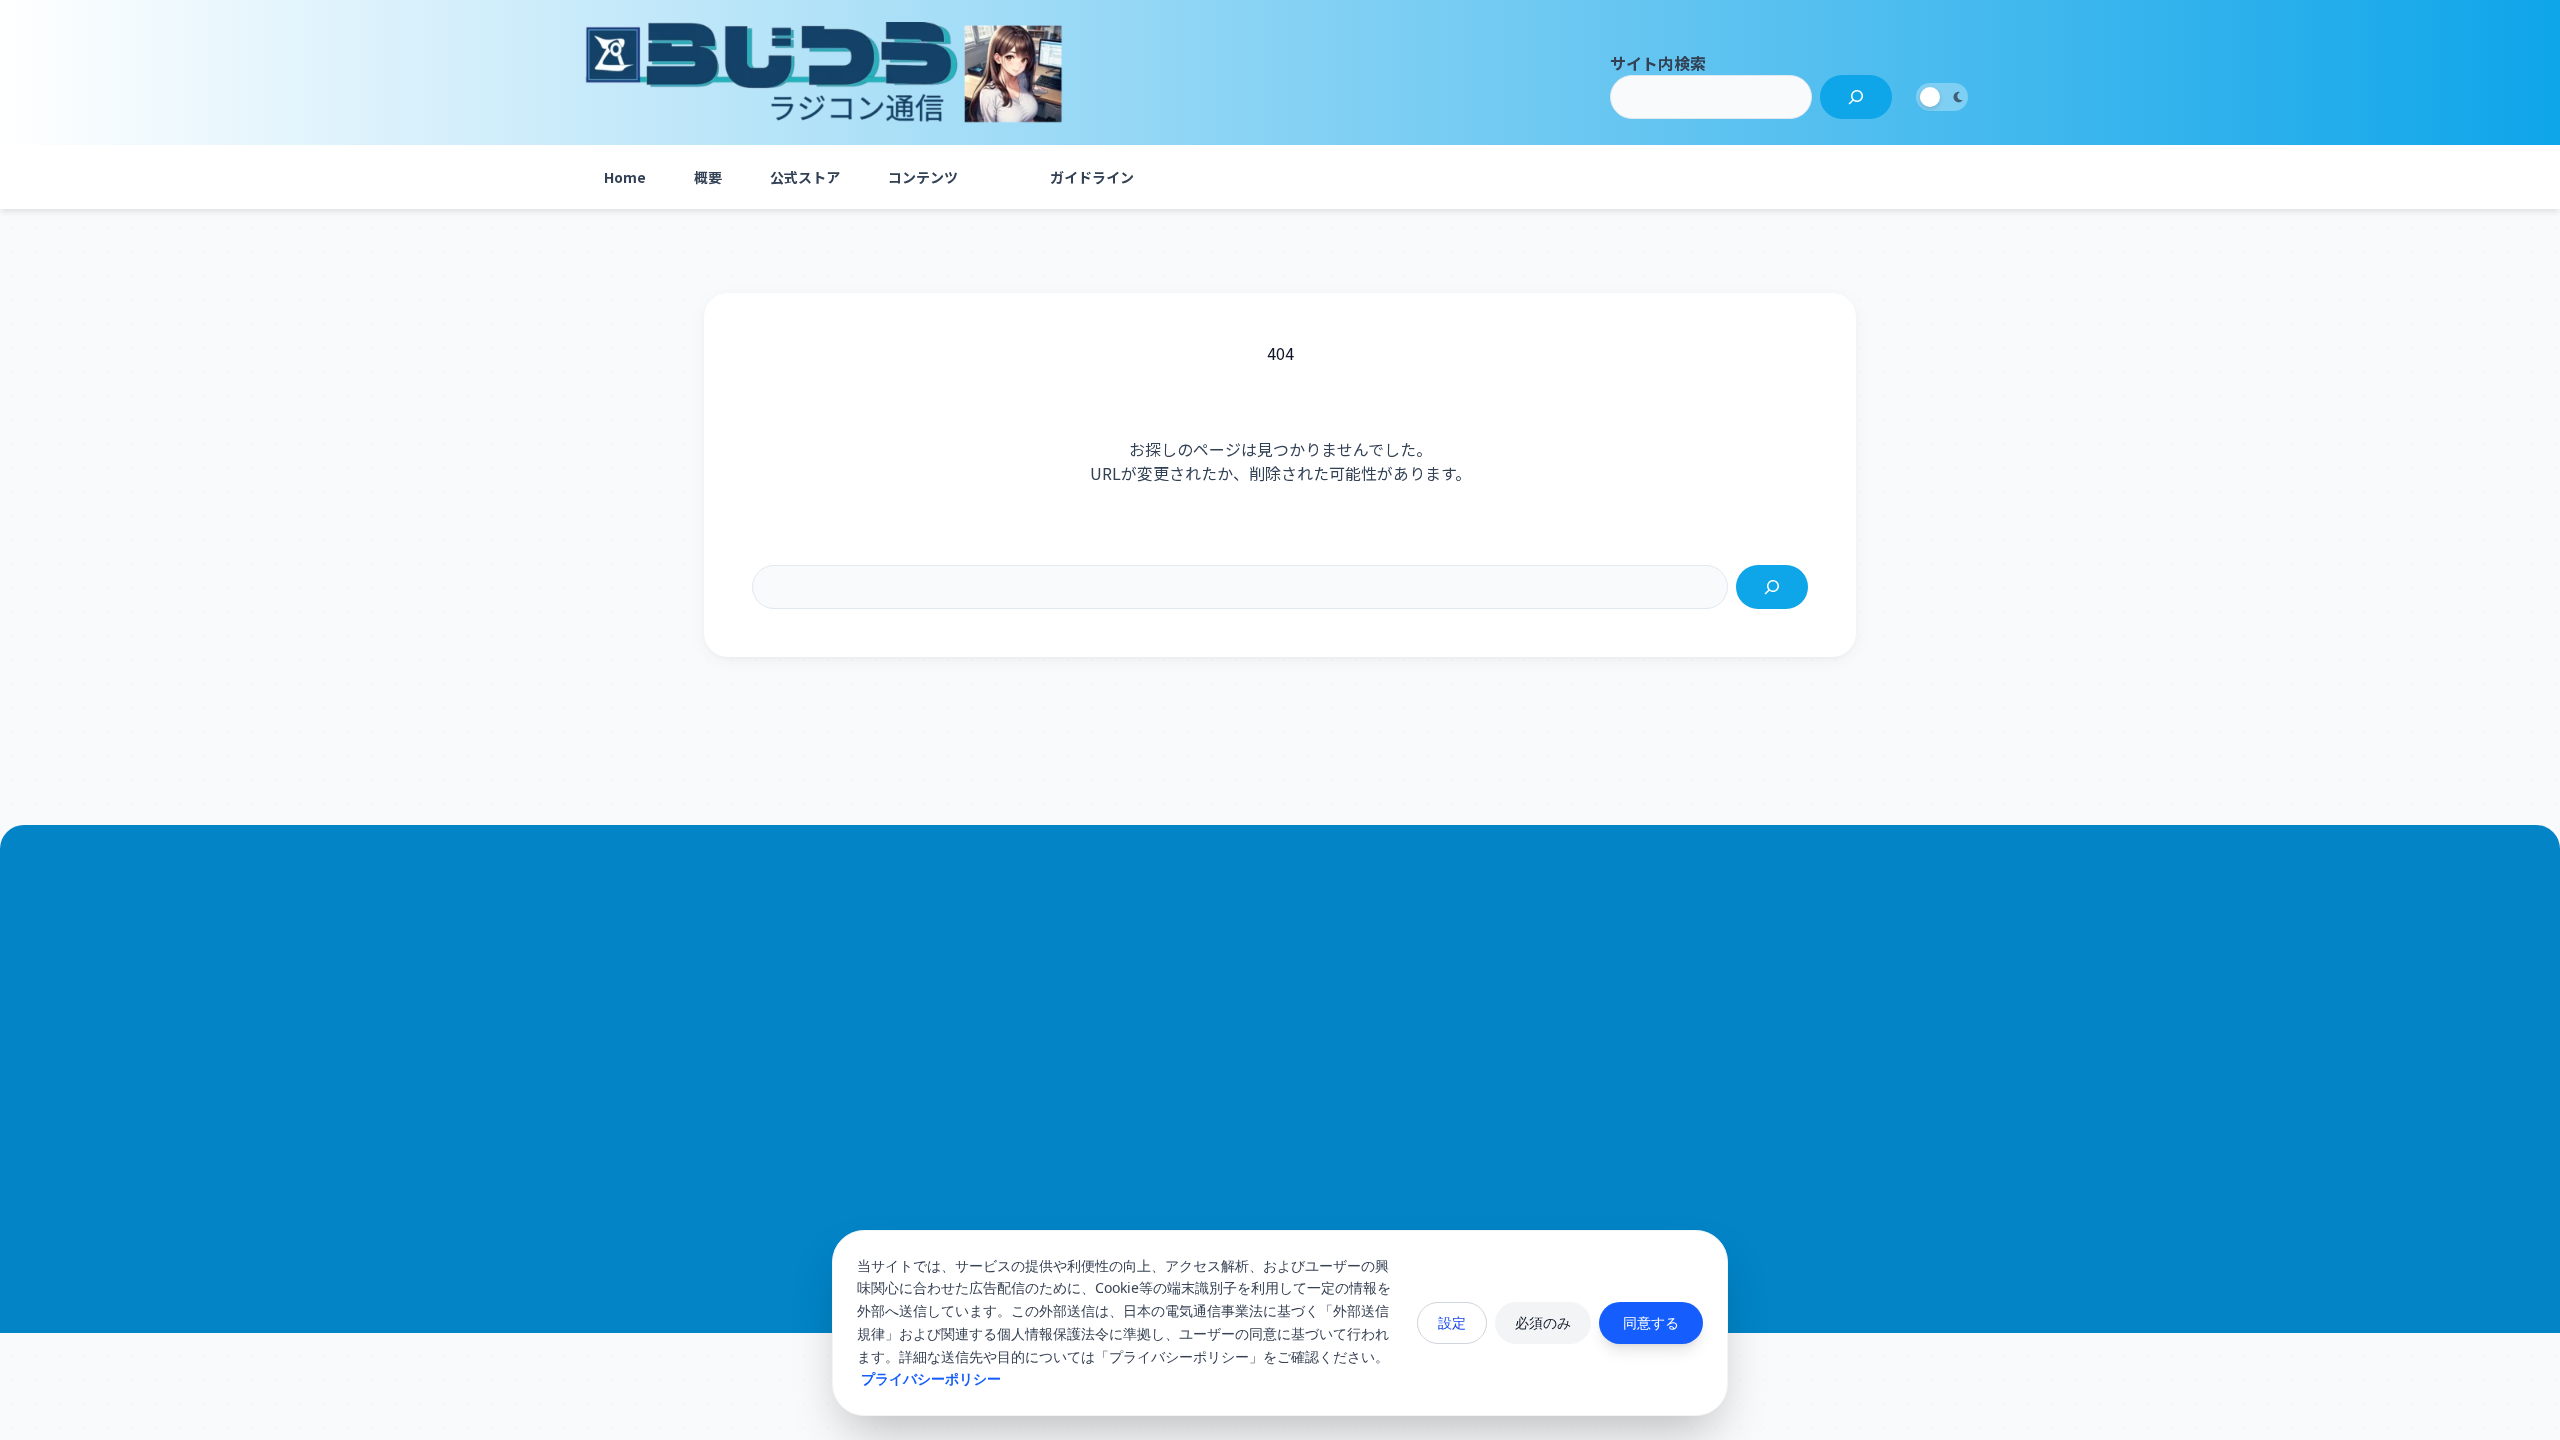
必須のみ (1543, 1322)
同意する (1651, 1322)
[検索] (1856, 97)
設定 (1452, 1322)
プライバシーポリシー (931, 1378)
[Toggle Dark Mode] (1942, 97)
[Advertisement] (1280, 1073)
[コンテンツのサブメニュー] (1002, 177)
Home (625, 177)
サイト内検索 (1658, 63)
